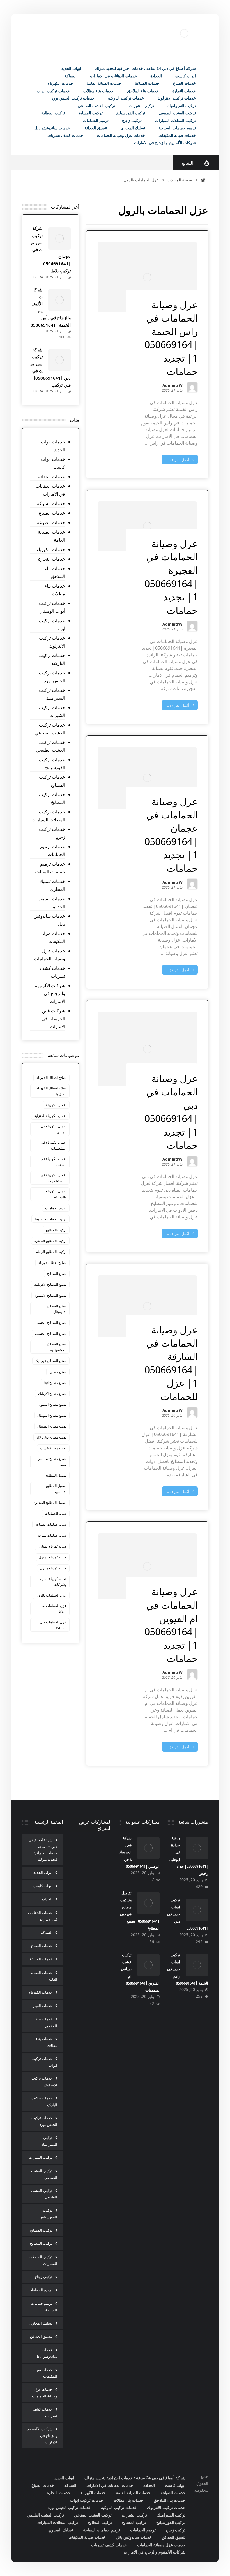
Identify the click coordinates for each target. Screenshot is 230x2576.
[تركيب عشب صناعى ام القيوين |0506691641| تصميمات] (148, 1965)
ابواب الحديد (43, 1872)
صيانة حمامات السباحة (51, 1524)
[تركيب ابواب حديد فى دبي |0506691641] (197, 1910)
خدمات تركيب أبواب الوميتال (52, 607)
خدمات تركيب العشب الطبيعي (50, 746)
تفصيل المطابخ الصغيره (50, 1503)
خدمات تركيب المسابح (52, 781)
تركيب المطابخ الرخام (51, 1252)
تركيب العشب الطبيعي (44, 2194)
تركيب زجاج (44, 2277)
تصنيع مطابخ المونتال (52, 1415)
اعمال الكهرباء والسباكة (56, 1194)
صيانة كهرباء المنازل (52, 1546)
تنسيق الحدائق (41, 2336)
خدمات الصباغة (51, 522)
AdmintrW (173, 386)
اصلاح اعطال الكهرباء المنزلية (51, 1091)
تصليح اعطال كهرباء (52, 1263)
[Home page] (203, 180)
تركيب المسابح (41, 2230)
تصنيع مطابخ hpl (55, 1383)
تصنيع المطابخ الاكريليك (50, 1284)
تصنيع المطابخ (57, 1274)
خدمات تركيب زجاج (52, 833)
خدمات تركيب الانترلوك (52, 642)
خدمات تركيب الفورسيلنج (52, 764)
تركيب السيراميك (49, 2141)
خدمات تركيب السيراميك (52, 694)
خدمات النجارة (52, 559)
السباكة (47, 1932)
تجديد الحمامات (56, 1208)
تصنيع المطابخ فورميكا (51, 1361)
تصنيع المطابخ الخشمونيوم (57, 1347)
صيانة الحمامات (56, 1514)
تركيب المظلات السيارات (43, 2260)
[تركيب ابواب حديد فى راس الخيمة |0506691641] (197, 1965)
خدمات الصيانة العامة (51, 536)
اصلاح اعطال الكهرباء (51, 1078)
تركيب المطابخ (56, 1230)
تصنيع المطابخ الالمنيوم (50, 1295)
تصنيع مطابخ (58, 1372)
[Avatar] (192, 387)
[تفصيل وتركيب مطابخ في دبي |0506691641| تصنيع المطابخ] (148, 1903)
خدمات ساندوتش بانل (49, 920)
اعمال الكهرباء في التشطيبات (54, 1145)
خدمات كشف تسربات (52, 972)
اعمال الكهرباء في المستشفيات (54, 1178)
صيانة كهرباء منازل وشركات (53, 1581)
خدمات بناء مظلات (55, 590)
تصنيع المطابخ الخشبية (51, 1334)
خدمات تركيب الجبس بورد (52, 677)
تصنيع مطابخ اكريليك (52, 1394)
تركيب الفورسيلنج (49, 2214)
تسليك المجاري (41, 2323)
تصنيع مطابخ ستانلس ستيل (52, 1462)
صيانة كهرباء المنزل (53, 1557)
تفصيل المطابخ (56, 1475)
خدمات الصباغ (52, 513)
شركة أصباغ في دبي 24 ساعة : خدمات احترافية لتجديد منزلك (43, 1850)
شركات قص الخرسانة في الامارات (53, 1019)
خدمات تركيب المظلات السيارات (48, 816)
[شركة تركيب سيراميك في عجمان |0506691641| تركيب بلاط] (59, 239)
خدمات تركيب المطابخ (52, 798)
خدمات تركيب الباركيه (52, 659)
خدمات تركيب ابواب (52, 625)
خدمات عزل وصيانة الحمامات (50, 955)
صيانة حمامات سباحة (52, 1535)
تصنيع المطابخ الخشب (51, 1323)
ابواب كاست (43, 1886)
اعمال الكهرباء (56, 1105)
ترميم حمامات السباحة (44, 2307)
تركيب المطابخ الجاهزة (50, 1241)
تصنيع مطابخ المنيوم (53, 1404)
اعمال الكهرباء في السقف (54, 1162)
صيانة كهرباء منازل (53, 1568)
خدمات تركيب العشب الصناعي (50, 729)
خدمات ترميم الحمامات (53, 850)
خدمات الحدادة (51, 477)
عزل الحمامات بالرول (51, 1595)
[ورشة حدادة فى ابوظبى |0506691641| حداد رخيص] (197, 1848)
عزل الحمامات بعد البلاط (54, 1609)
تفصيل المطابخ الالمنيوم (56, 1489)
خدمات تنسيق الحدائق (52, 903)
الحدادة (47, 1899)
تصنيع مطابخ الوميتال (52, 1426)
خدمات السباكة (51, 503)
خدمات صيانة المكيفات (53, 937)
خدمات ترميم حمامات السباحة (50, 868)
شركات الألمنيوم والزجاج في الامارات (50, 993)
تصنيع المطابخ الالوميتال (57, 1309)
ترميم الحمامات (41, 2290)
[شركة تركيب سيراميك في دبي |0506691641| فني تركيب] (59, 360)
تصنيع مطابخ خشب (53, 1448)
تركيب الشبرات (41, 2157)
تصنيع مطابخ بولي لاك (51, 1437)
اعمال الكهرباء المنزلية (50, 1116)
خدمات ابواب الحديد (53, 446)
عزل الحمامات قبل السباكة (53, 1625)
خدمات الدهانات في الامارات (50, 490)
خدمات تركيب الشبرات (52, 711)
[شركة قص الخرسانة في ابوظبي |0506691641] (148, 1848)
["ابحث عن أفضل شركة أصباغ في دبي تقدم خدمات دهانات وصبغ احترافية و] (184, 33)
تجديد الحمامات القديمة (50, 1219)
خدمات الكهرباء (51, 549)
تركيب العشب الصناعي (44, 2174)
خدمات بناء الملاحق (55, 572)
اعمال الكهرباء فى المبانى (54, 1129)
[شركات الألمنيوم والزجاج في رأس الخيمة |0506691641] (59, 300)
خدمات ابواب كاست (53, 463)
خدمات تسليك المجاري (52, 885)
